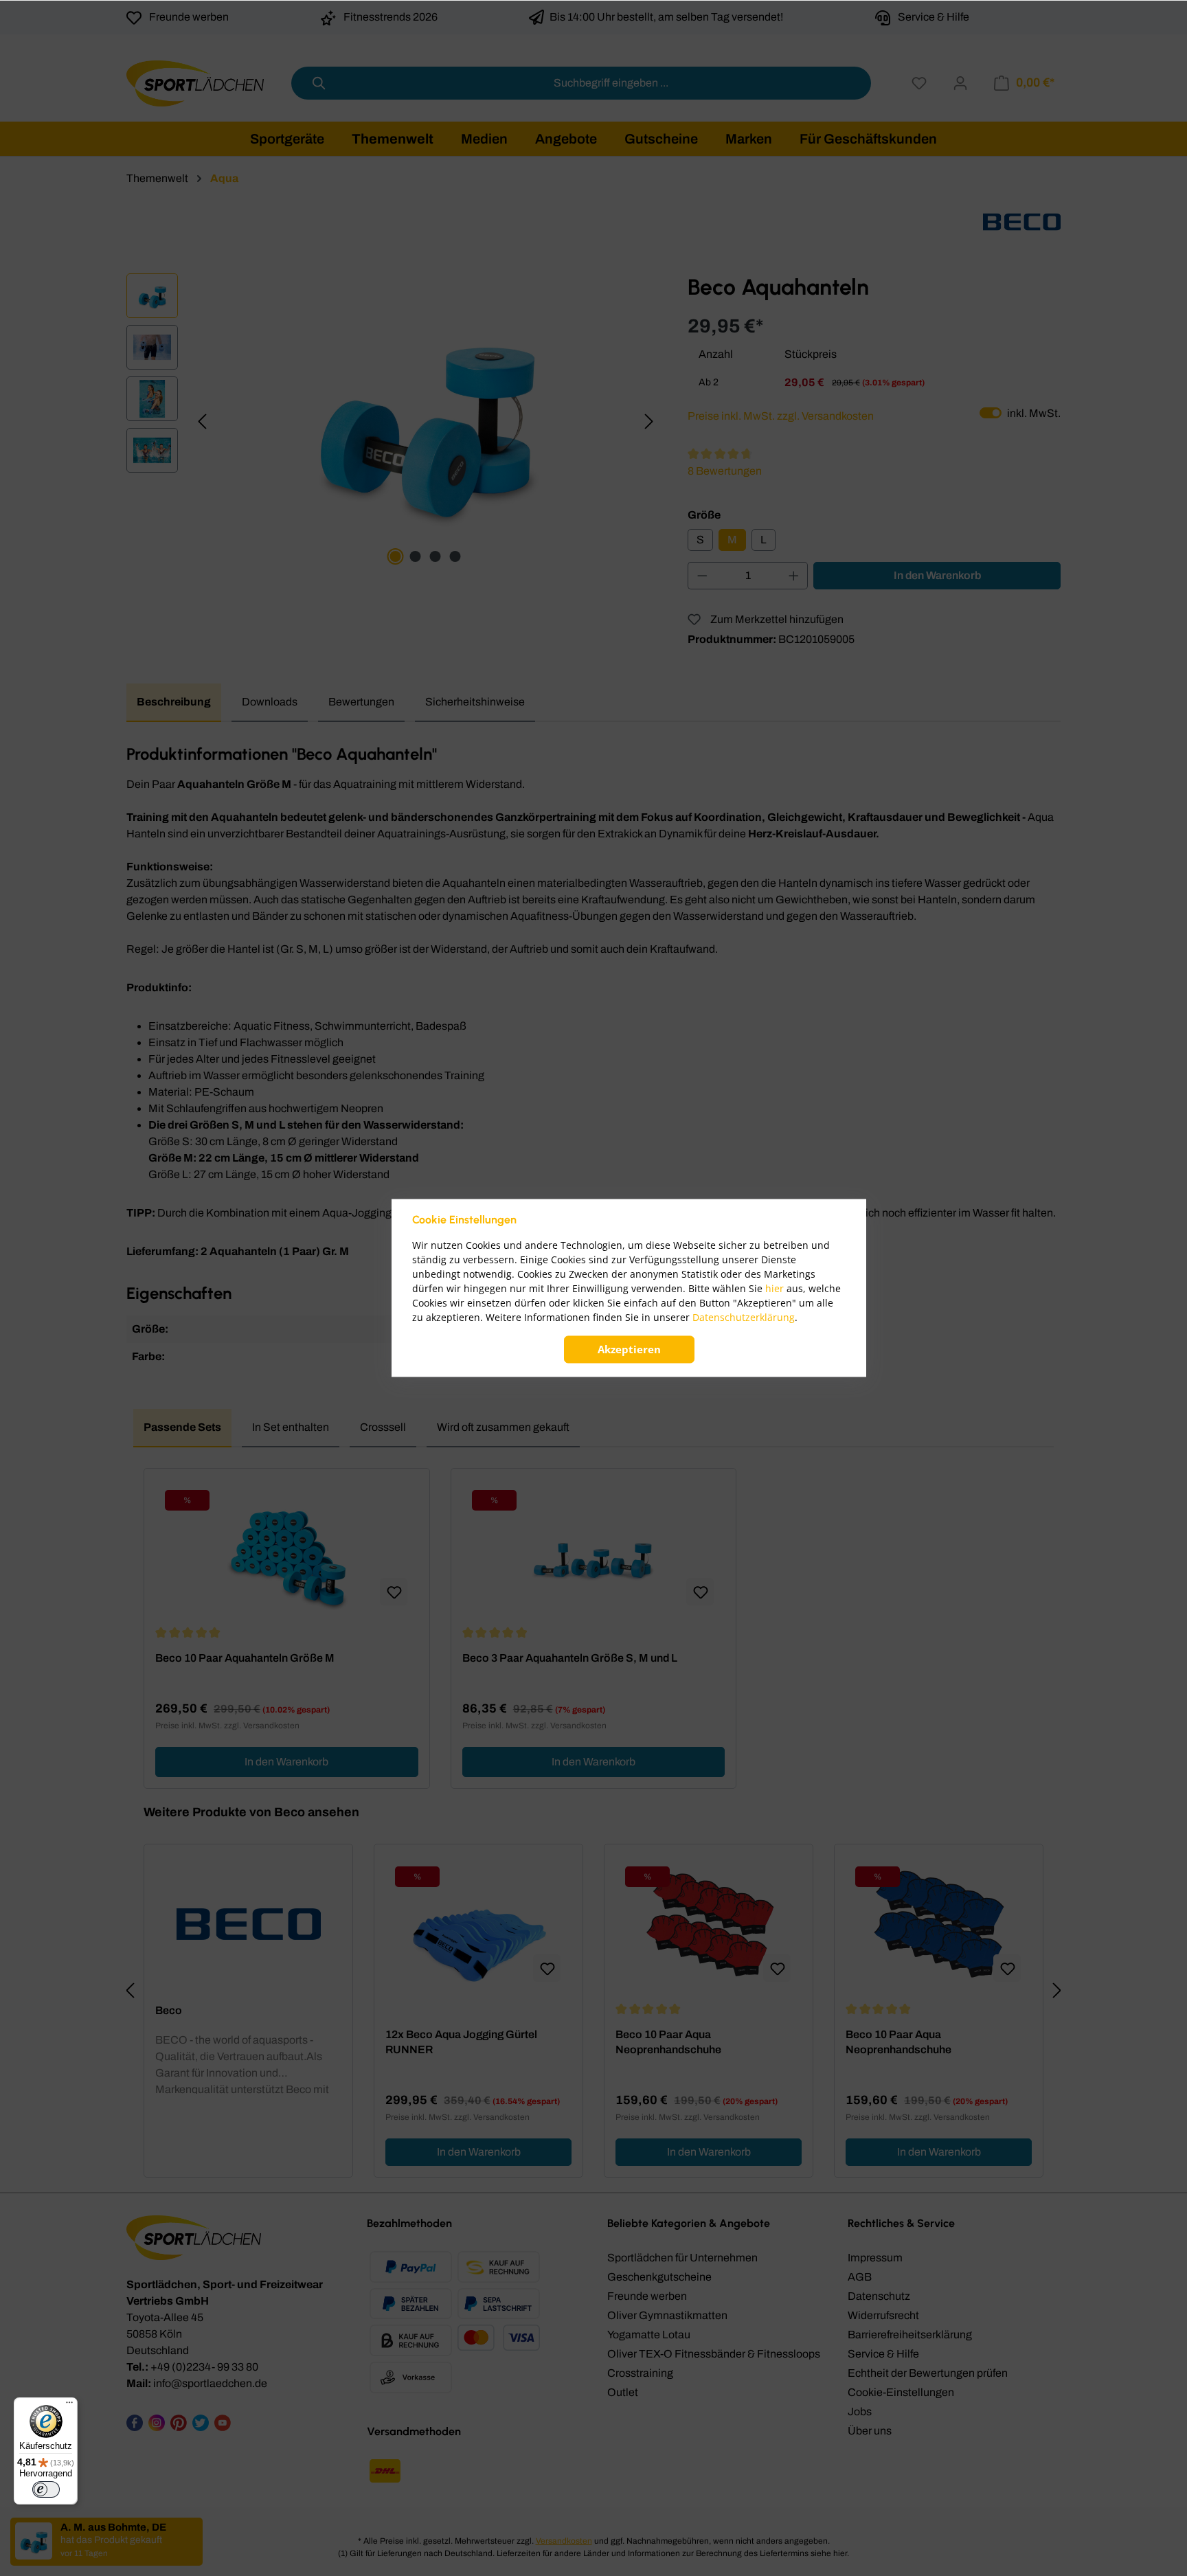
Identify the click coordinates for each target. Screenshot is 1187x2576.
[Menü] (69, 2406)
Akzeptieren (629, 1350)
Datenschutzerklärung (744, 1318)
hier (775, 1289)
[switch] (46, 2489)
